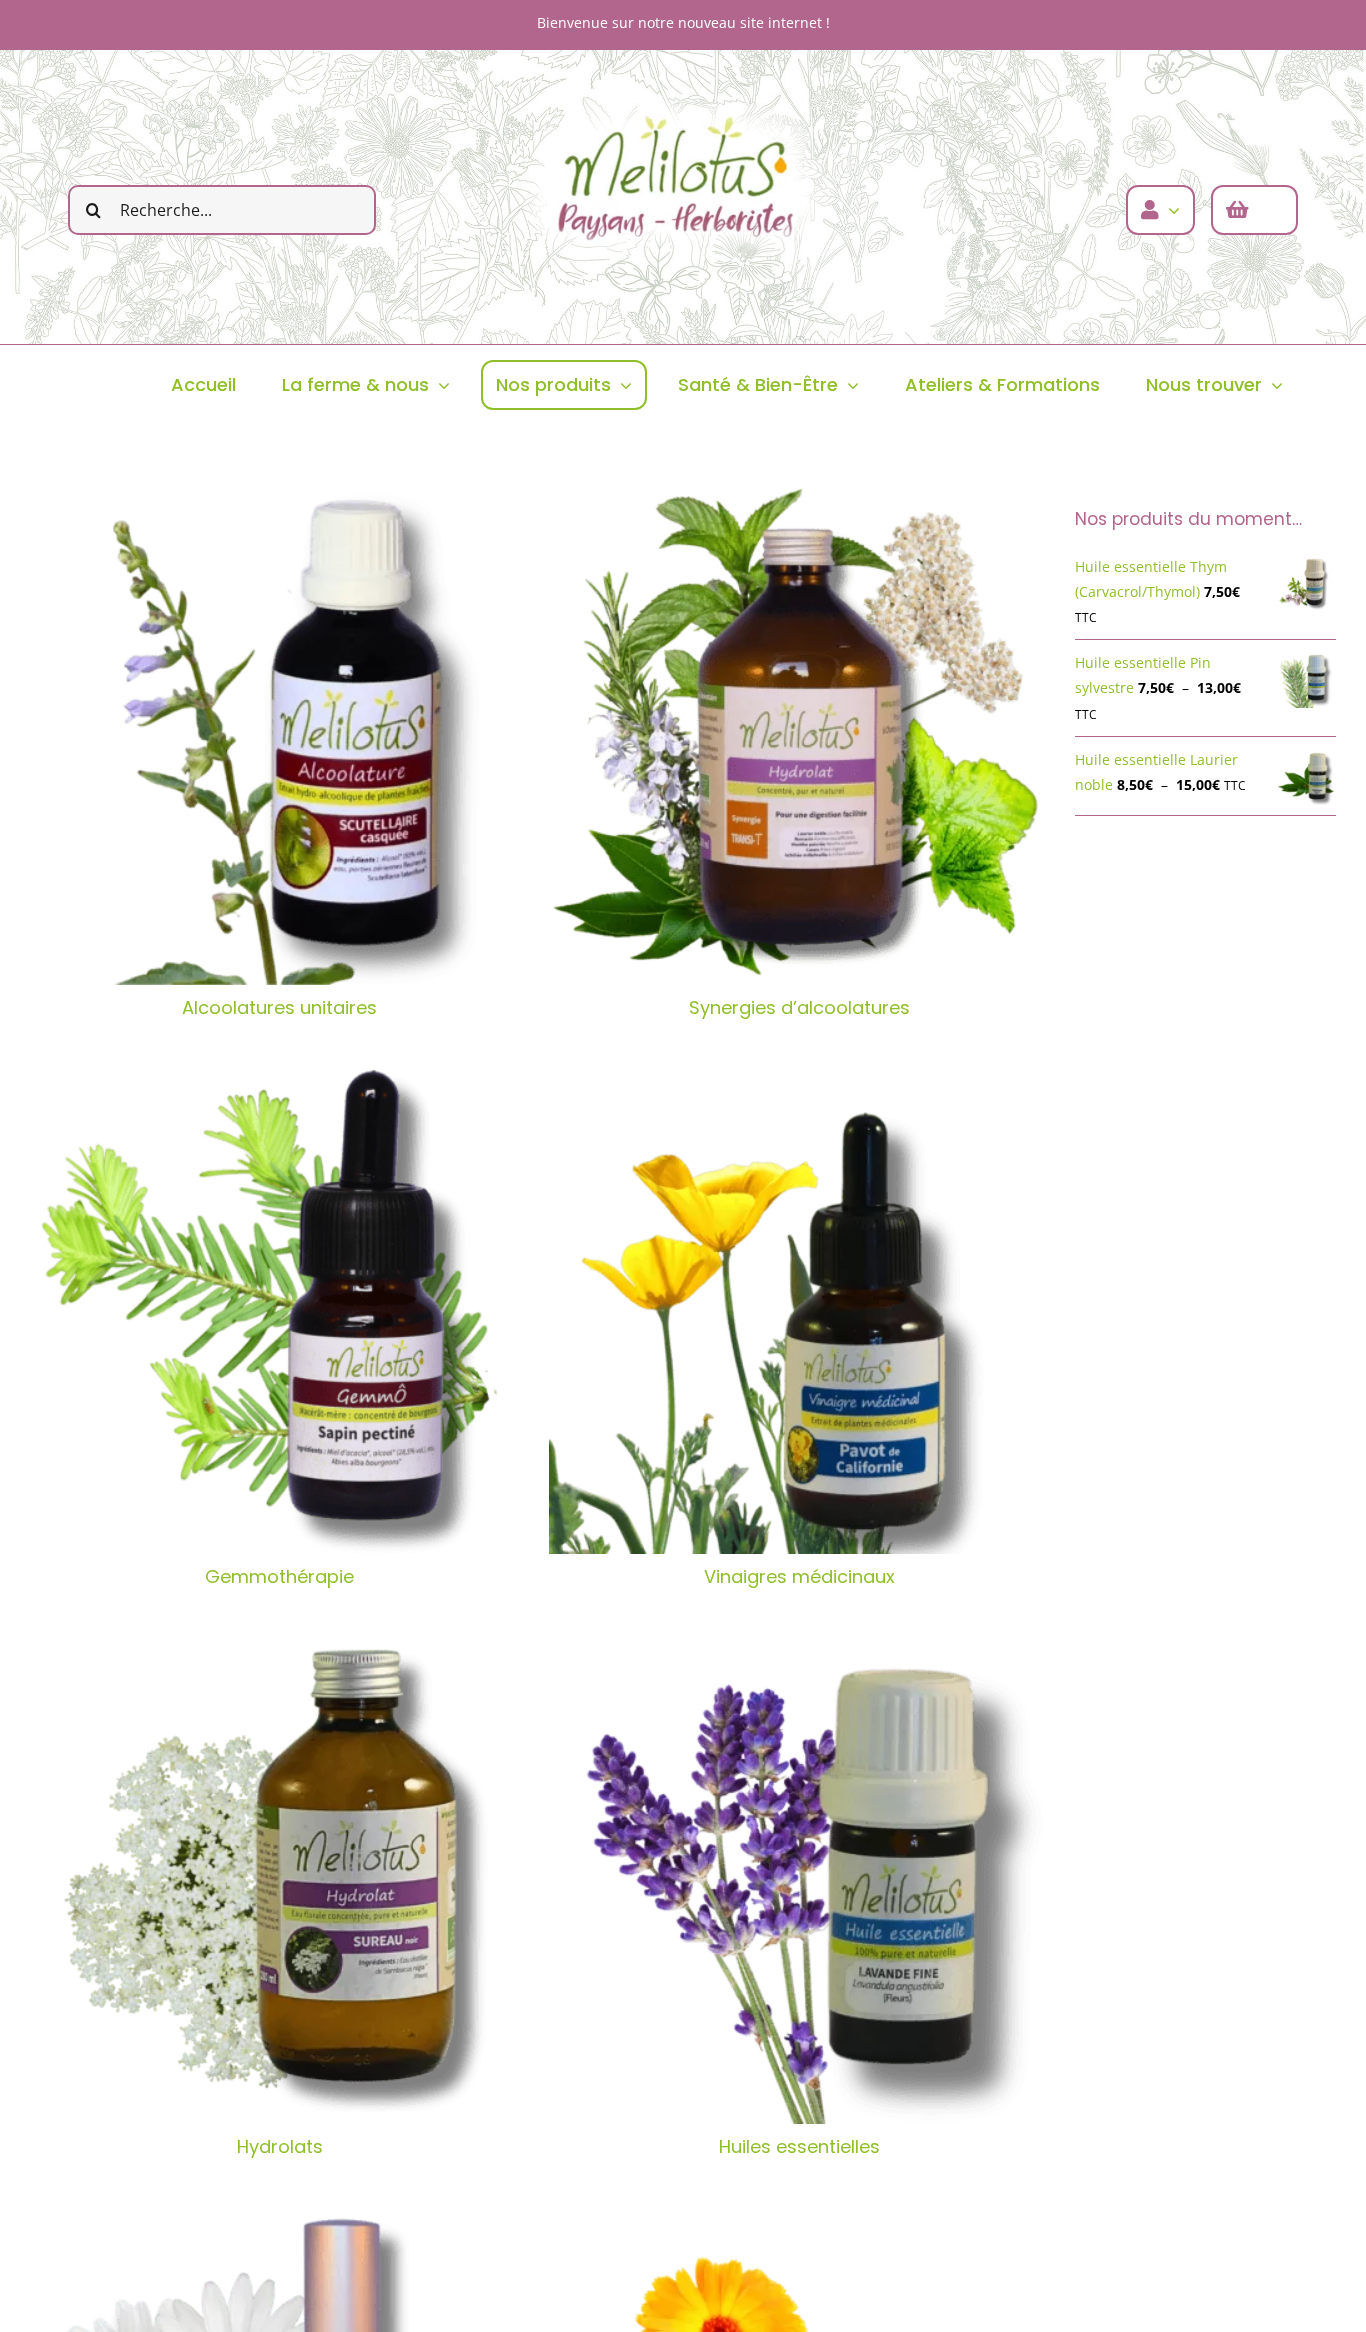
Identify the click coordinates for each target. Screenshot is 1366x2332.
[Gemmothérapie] (279, 1304)
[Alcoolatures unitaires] (279, 734)
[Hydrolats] (279, 1873)
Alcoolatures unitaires (279, 1007)
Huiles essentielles (799, 2146)
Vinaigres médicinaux (799, 1576)
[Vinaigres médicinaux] (798, 1304)
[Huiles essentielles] (798, 1873)
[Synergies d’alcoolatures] (798, 734)
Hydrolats (280, 2146)
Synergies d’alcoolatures (799, 1007)
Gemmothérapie (279, 1576)
